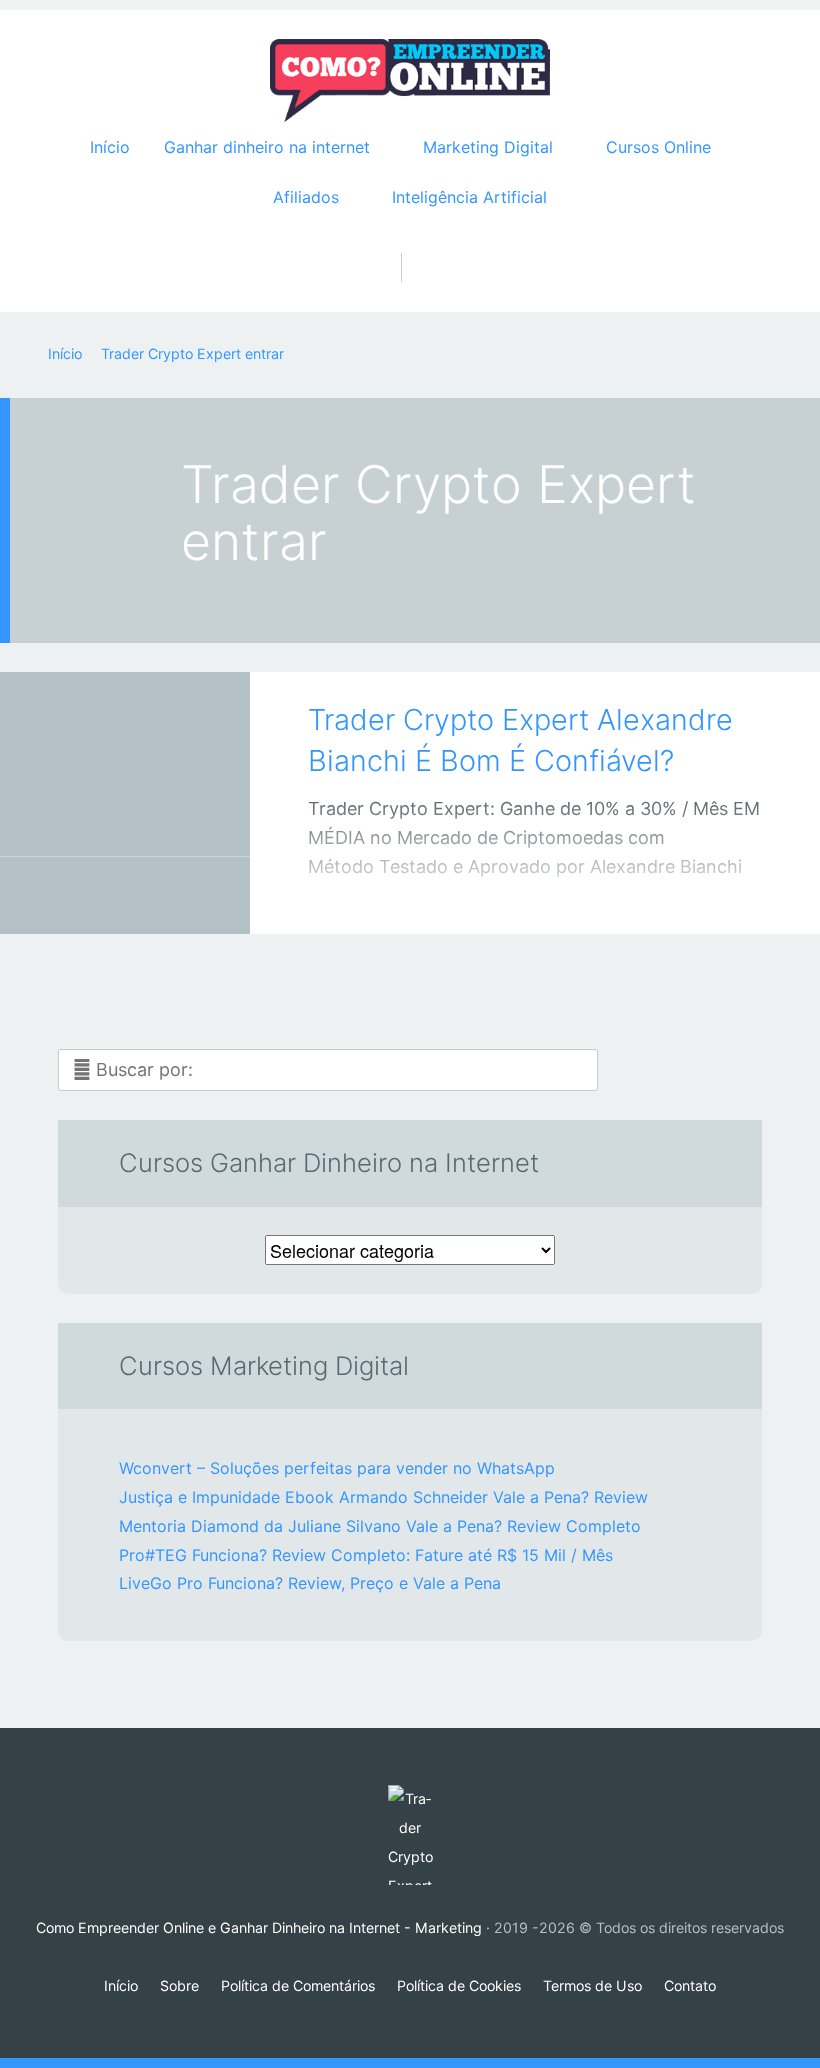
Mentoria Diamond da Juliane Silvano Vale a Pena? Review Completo (380, 1526)
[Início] (410, 1835)
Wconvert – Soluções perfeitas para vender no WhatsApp (337, 1468)
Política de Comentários (298, 1985)
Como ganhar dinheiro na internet (105, 899)
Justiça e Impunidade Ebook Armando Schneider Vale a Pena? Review (383, 1497)
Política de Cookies (459, 1985)
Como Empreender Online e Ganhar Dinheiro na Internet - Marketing (259, 1927)
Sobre (179, 1985)
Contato (690, 1985)
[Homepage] (410, 81)
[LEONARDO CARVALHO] (150, 895)
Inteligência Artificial (469, 197)
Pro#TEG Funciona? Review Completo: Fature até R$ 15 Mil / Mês (366, 1555)
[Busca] (410, 247)
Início (110, 147)
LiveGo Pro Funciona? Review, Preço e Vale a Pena (310, 1583)
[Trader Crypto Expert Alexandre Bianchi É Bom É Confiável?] (125, 775)
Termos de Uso (592, 1985)
